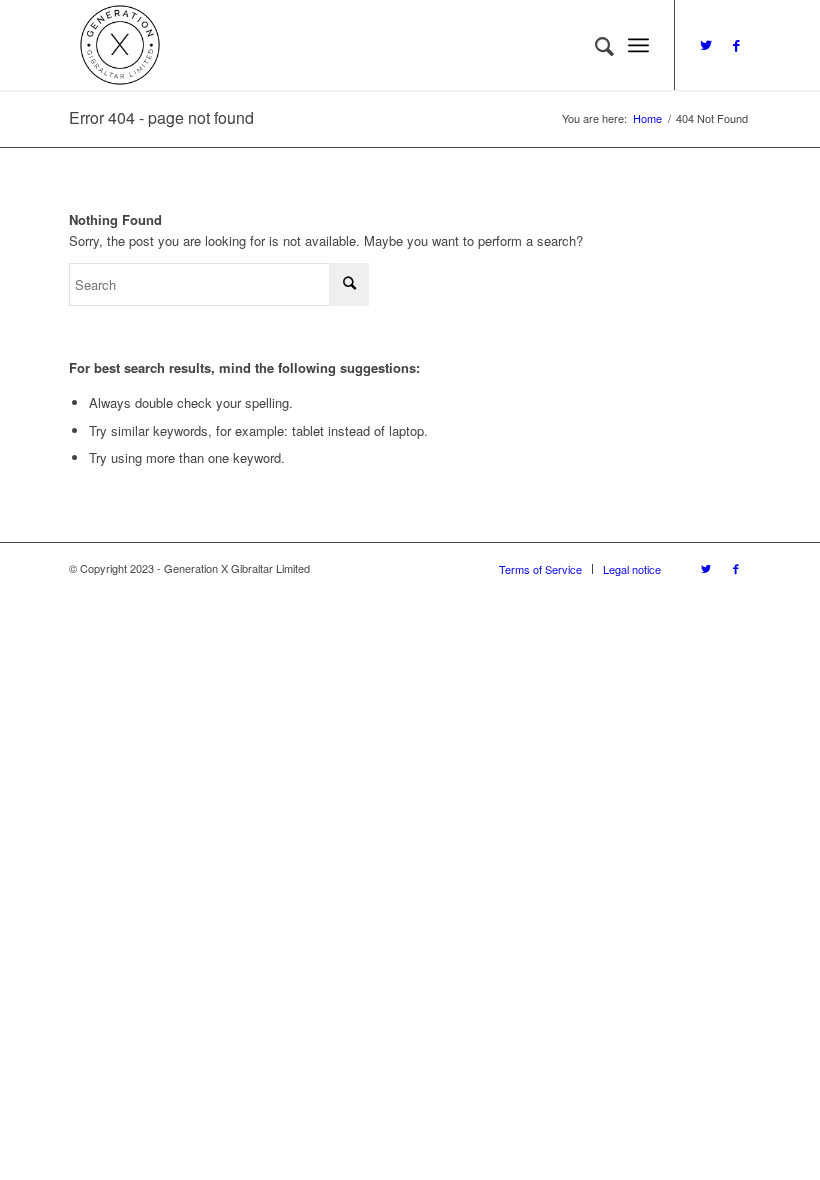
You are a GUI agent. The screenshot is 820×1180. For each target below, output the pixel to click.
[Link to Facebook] (736, 45)
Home (647, 118)
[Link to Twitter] (706, 45)
